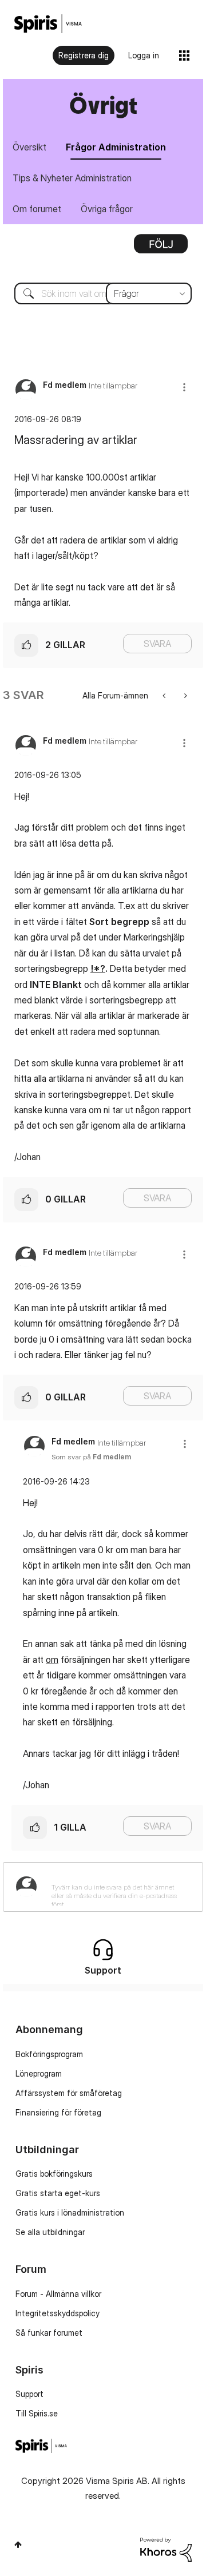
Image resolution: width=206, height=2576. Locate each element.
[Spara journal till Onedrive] (165, 695)
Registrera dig (84, 55)
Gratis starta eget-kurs (58, 2193)
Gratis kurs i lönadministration (70, 2212)
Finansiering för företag (58, 2112)
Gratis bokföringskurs (54, 2174)
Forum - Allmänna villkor (58, 2294)
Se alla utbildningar (50, 2232)
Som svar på (91, 1457)
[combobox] (103, 293)
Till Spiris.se (37, 2413)
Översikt (29, 147)
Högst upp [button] (18, 2545)
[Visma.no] (48, 24)
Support (29, 2394)
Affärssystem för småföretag (69, 2093)
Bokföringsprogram (49, 2054)
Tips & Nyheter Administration (72, 178)
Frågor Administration (116, 147)
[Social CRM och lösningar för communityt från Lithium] (166, 2549)
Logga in (144, 55)
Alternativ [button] (161, 248)
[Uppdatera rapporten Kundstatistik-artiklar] (185, 695)
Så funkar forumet (49, 2333)
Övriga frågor (107, 209)
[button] (184, 387)
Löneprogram (39, 2073)
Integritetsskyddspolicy (58, 2313)
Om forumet (37, 209)
